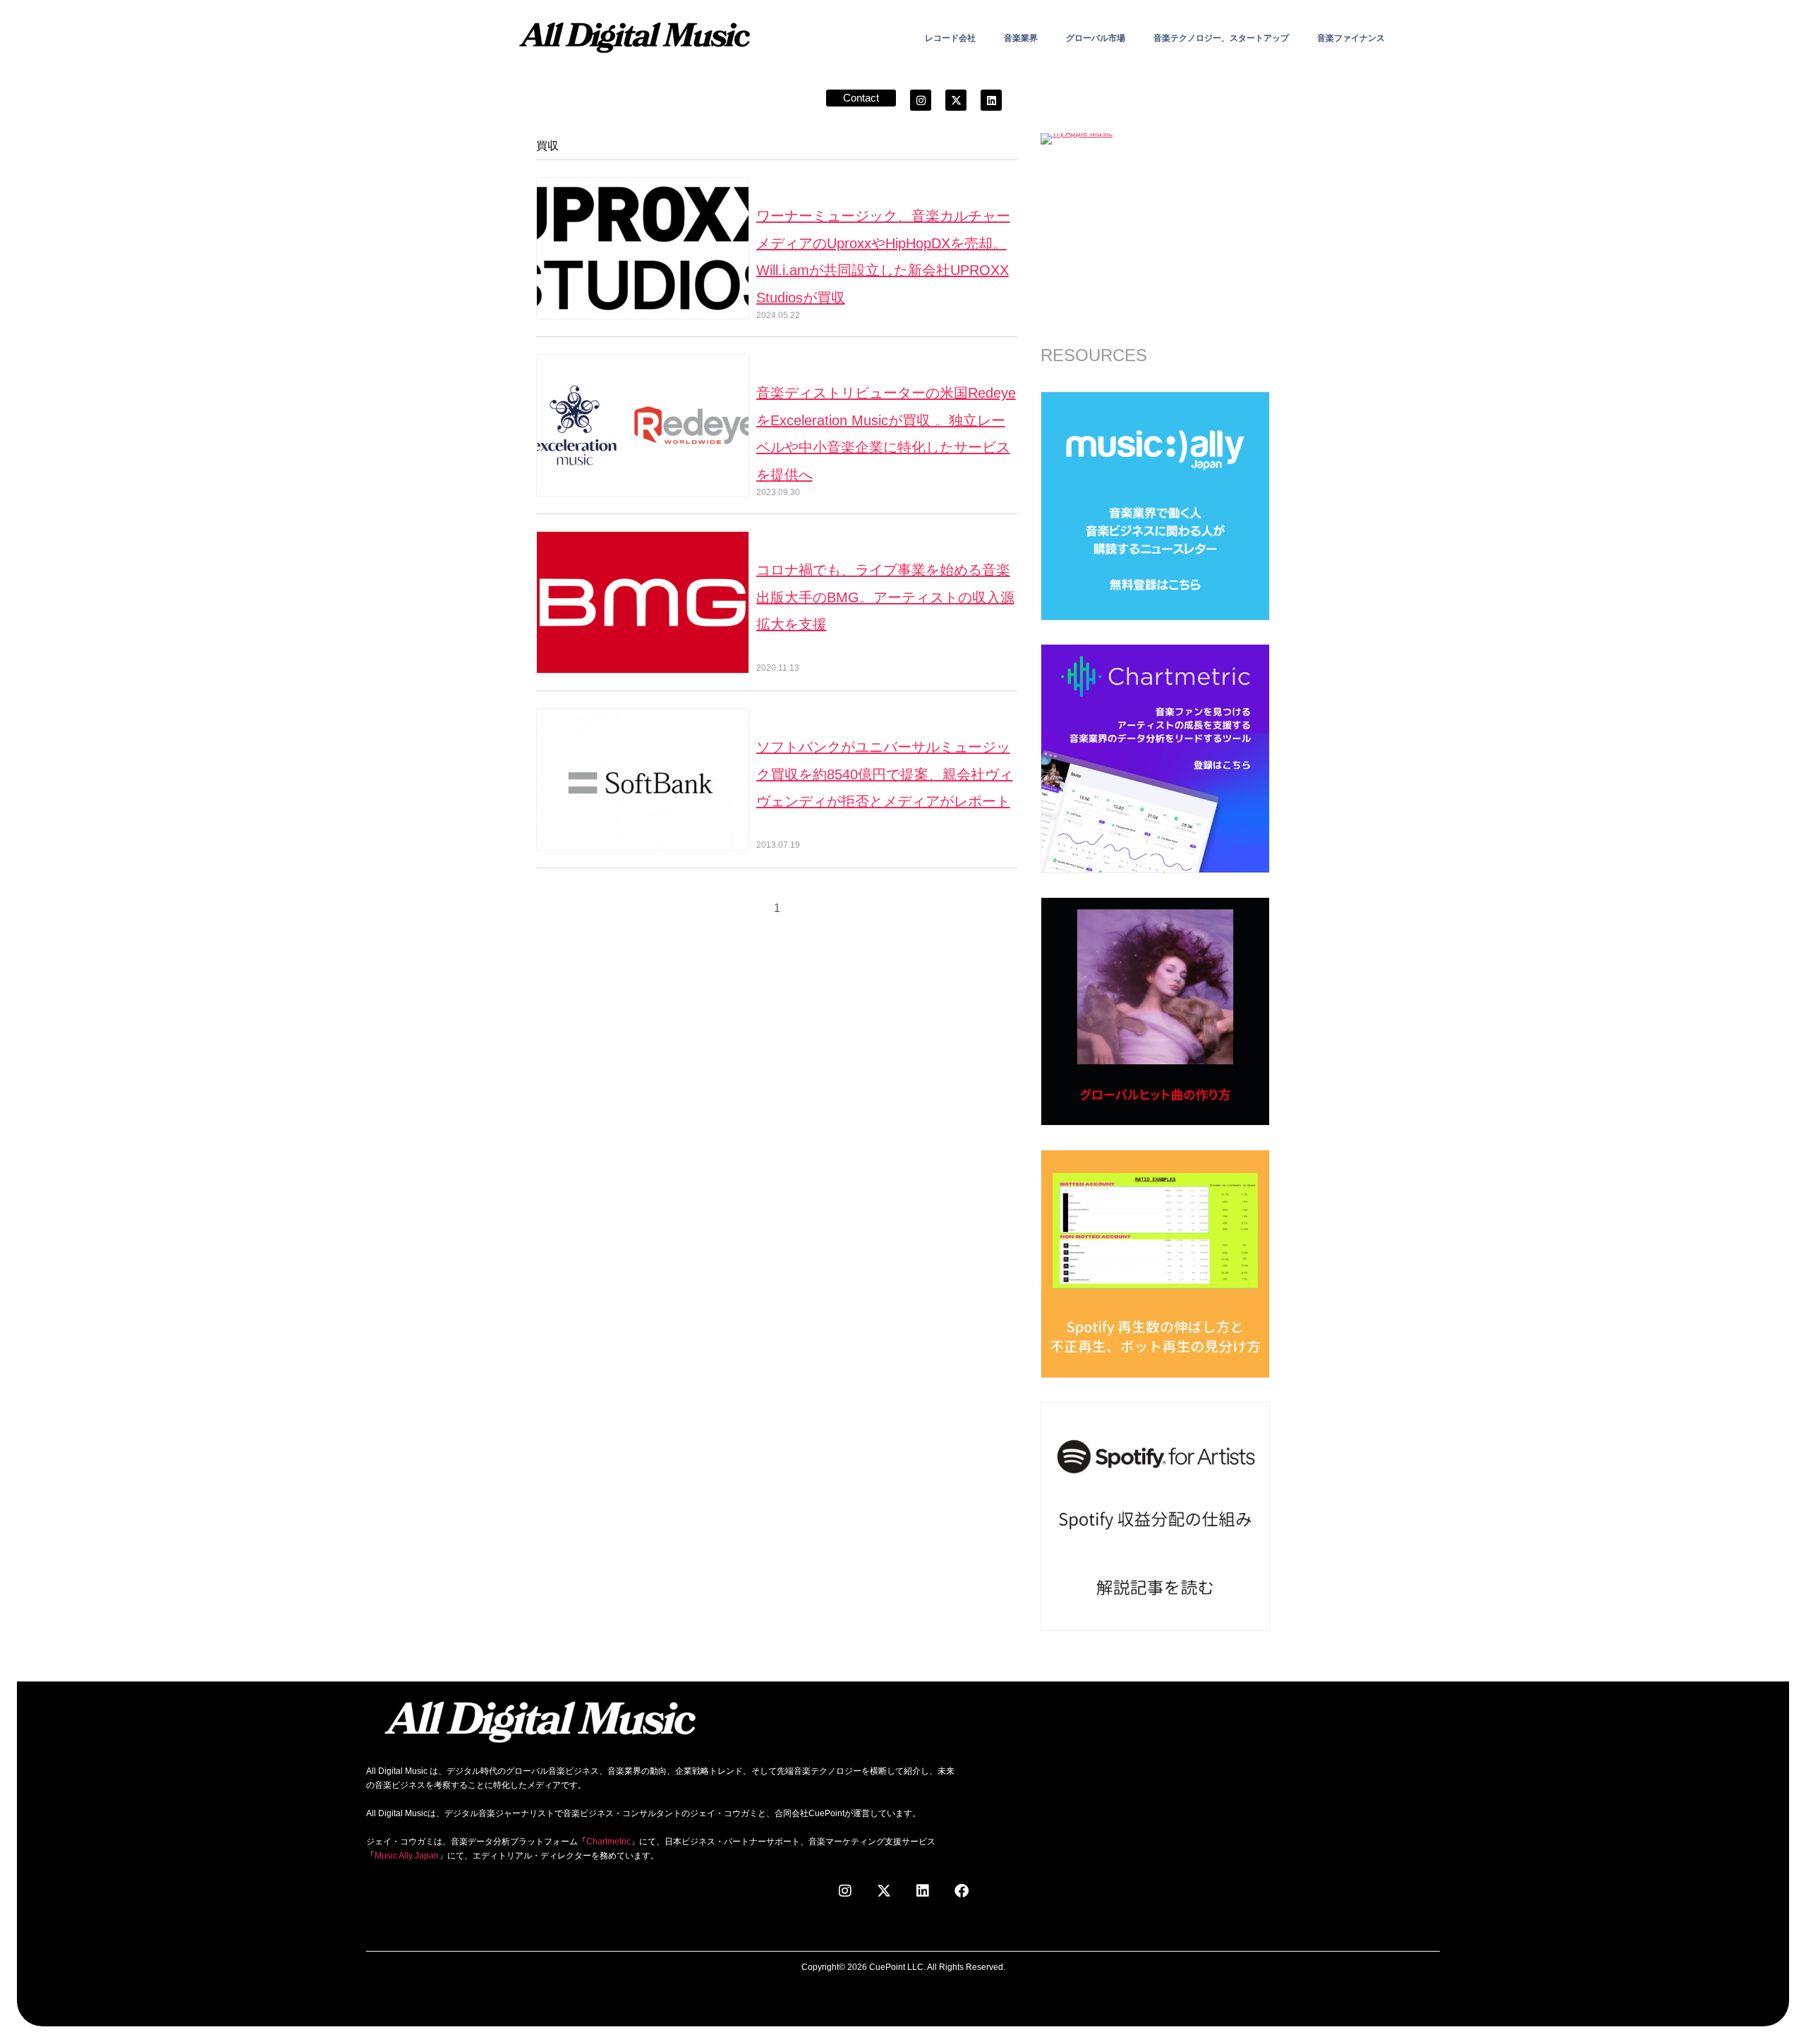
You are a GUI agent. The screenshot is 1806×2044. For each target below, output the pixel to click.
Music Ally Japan (407, 1856)
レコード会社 (950, 38)
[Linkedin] (991, 100)
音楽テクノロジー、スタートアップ (1221, 38)
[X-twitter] (956, 100)
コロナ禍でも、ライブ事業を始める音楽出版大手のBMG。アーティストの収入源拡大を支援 (885, 597)
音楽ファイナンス (1351, 38)
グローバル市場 (1096, 38)
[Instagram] (921, 100)
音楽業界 (1021, 38)
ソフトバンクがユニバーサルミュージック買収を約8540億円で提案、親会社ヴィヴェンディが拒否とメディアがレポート (885, 774)
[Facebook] (962, 1891)
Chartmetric (608, 1842)
